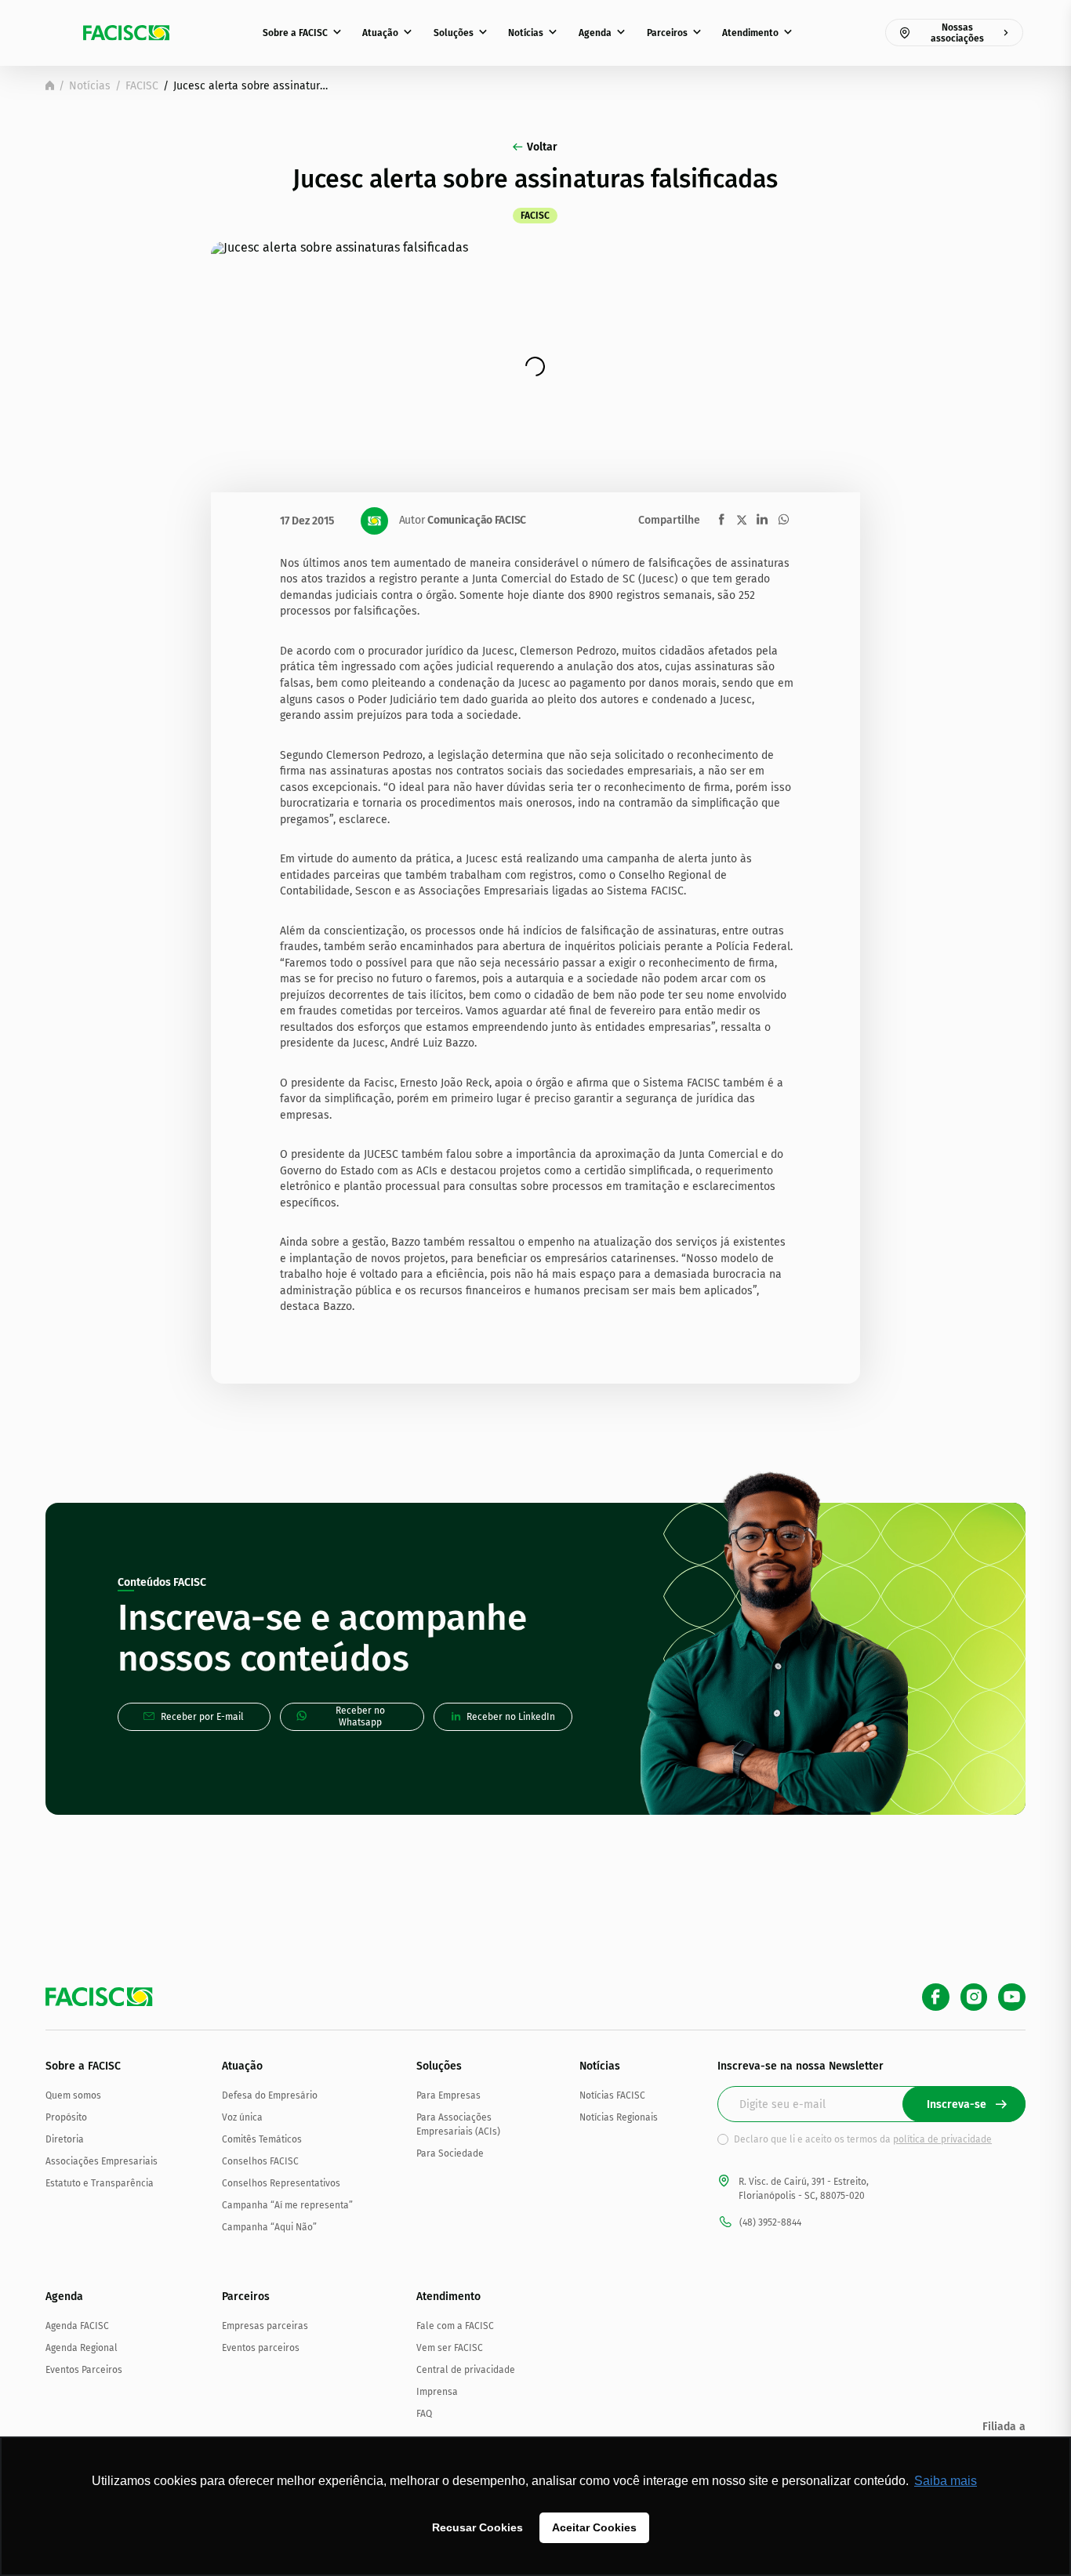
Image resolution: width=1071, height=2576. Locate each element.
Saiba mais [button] (946, 2481)
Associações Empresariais (102, 2161)
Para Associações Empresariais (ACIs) (458, 2124)
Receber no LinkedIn (511, 1717)
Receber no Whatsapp (360, 1716)
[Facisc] (126, 33)
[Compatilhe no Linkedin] (762, 519)
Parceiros (667, 33)
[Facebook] (936, 1997)
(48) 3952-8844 (770, 2222)
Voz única (242, 2117)
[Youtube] (1012, 1997)
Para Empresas (448, 2095)
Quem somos (73, 2095)
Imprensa (437, 2392)
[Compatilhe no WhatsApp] (784, 519)
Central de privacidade (466, 2370)
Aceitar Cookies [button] (594, 2527)
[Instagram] (974, 1997)
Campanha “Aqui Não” (269, 2227)
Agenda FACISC (77, 2326)
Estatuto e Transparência (100, 2183)
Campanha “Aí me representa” (287, 2205)
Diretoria (65, 2139)
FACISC (142, 86)
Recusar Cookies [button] (477, 2527)
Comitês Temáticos (262, 2139)
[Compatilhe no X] (742, 520)
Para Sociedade (450, 2153)
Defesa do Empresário (270, 2095)
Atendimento (750, 33)
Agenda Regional (82, 2348)
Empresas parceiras (265, 2326)
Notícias (526, 33)
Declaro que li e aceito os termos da (863, 2139)
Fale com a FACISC (455, 2326)
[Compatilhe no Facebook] (722, 519)
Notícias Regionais (619, 2117)
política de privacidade (942, 2139)
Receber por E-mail (202, 1717)
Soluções (454, 33)
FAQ (424, 2414)
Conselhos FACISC (260, 2161)
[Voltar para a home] (50, 85)
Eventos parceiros (261, 2348)
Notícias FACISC (612, 2095)
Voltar (542, 147)
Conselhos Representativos (281, 2183)
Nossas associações (957, 33)
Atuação (380, 33)
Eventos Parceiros (84, 2370)
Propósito (66, 2117)
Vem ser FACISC (450, 2348)
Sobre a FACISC (295, 33)
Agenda (595, 33)
